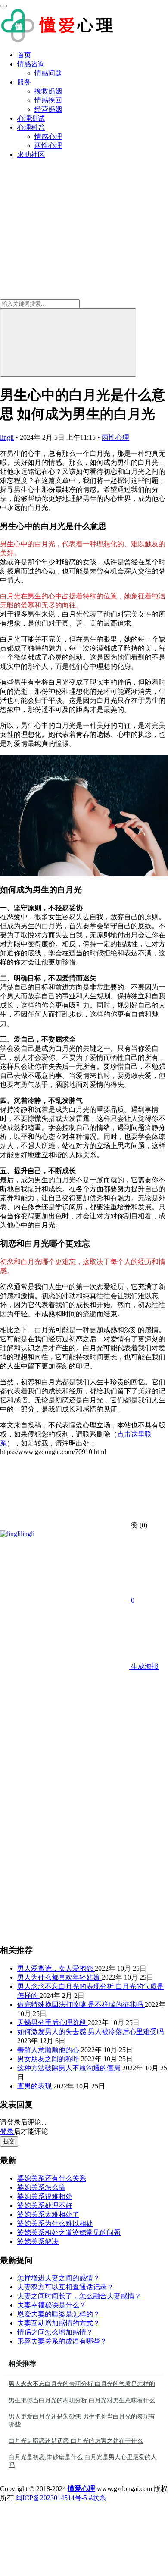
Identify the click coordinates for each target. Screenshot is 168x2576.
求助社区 (31, 155)
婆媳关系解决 (38, 2242)
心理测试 (31, 118)
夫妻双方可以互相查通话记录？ (65, 2287)
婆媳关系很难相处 (45, 2196)
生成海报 (144, 1667)
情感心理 (48, 136)
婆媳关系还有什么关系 (52, 2178)
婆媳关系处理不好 (45, 2205)
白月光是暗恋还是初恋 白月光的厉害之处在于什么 (76, 2441)
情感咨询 (31, 64)
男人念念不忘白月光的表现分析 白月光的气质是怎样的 (82, 2384)
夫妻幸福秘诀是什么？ (52, 2305)
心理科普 (31, 127)
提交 (9, 2141)
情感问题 (48, 73)
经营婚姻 (48, 109)
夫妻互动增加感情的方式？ (59, 2323)
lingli (7, 437)
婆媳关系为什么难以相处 (55, 2224)
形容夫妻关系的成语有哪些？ (62, 2341)
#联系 (97, 2498)
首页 (24, 55)
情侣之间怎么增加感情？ (55, 2332)
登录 (7, 2131)
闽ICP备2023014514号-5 (51, 2498)
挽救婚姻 (48, 91)
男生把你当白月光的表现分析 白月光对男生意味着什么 (82, 2400)
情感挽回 (48, 100)
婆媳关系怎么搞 (41, 2187)
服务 (24, 82)
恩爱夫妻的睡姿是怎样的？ (59, 2314)
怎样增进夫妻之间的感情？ (59, 2278)
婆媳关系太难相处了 (48, 2214)
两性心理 (48, 146)
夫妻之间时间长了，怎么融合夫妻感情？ (79, 2296)
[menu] (3, 6)
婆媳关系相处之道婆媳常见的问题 (69, 2233)
